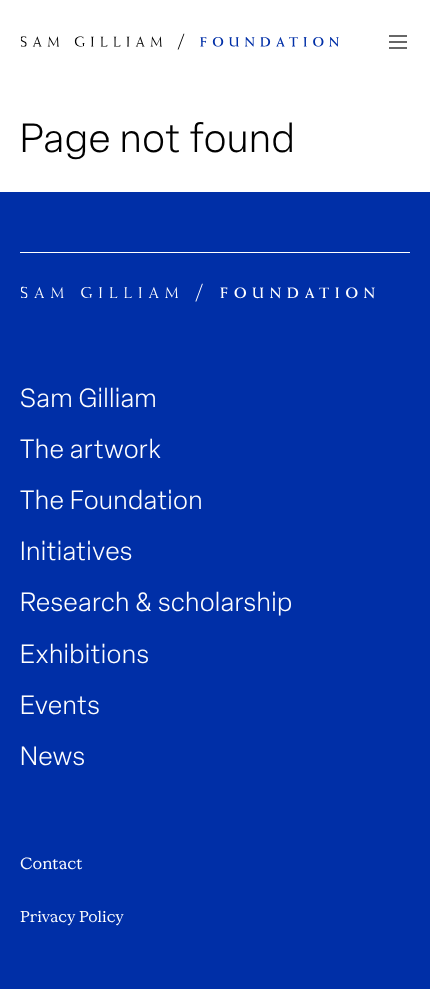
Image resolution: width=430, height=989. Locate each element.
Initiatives (76, 551)
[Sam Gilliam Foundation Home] (180, 41)
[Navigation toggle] (398, 42)
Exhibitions (85, 654)
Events (60, 705)
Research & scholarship (156, 602)
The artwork (90, 449)
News (53, 756)
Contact (51, 863)
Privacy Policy (72, 917)
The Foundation (111, 500)
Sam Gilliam (88, 398)
